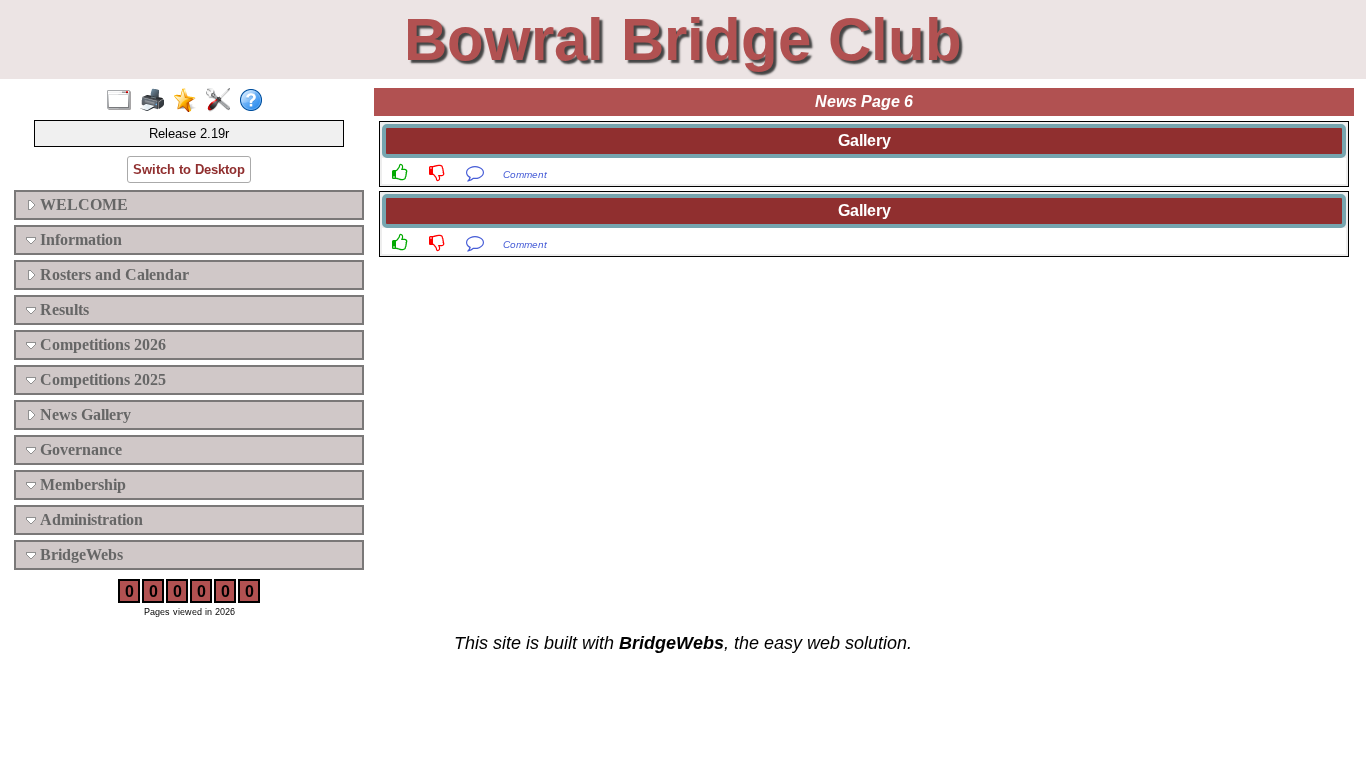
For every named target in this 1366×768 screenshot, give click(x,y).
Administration (89, 519)
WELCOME (82, 204)
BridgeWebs (79, 554)
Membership (81, 484)
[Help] (255, 101)
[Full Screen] (123, 101)
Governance (79, 449)
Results (62, 309)
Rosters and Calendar (112, 274)
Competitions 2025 (101, 379)
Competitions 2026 (101, 344)
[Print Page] (156, 101)
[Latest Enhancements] (189, 101)
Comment (525, 174)
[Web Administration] (222, 101)
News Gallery (83, 414)
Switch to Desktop (189, 169)
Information (79, 239)
